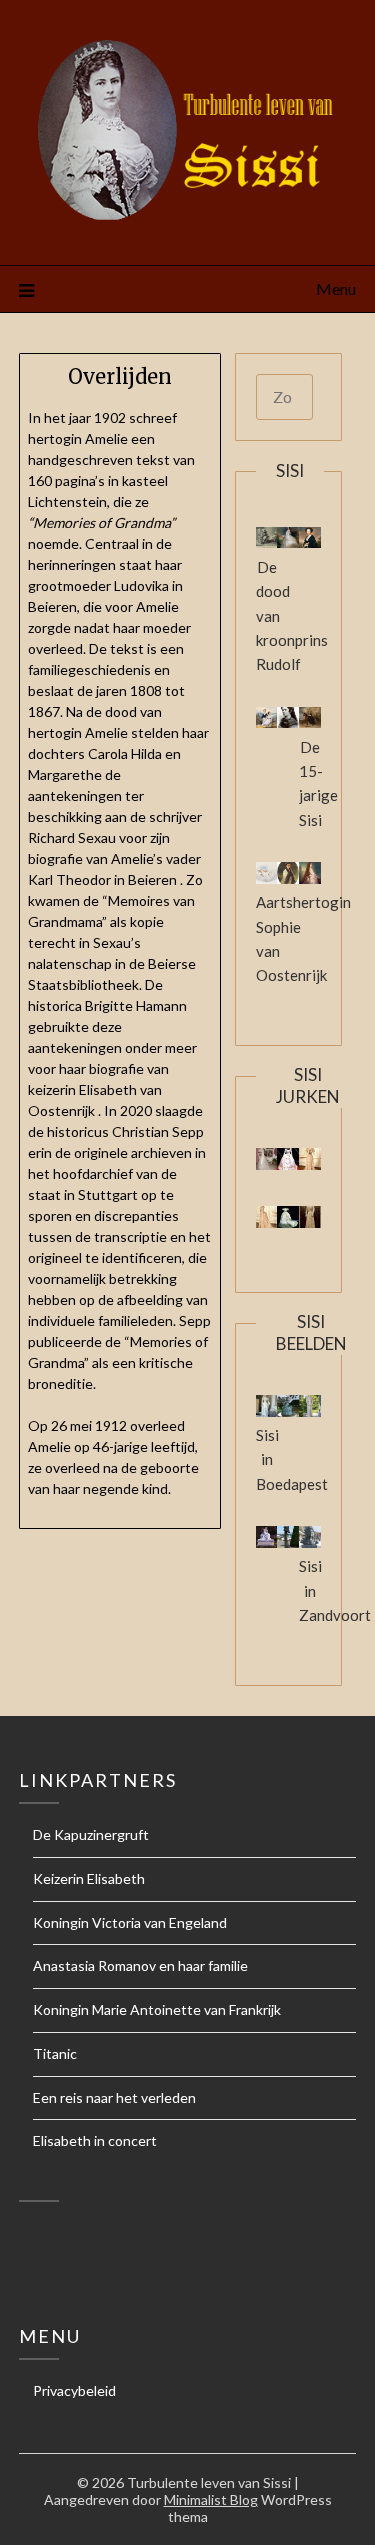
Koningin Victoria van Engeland (130, 1922)
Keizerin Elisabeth (89, 1878)
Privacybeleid (74, 2390)
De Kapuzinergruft (91, 1834)
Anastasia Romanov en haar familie (140, 1965)
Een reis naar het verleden (114, 2097)
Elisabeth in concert (95, 2140)
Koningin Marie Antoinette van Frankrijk (157, 2009)
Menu (336, 288)
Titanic (55, 2053)
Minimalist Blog (211, 2499)
